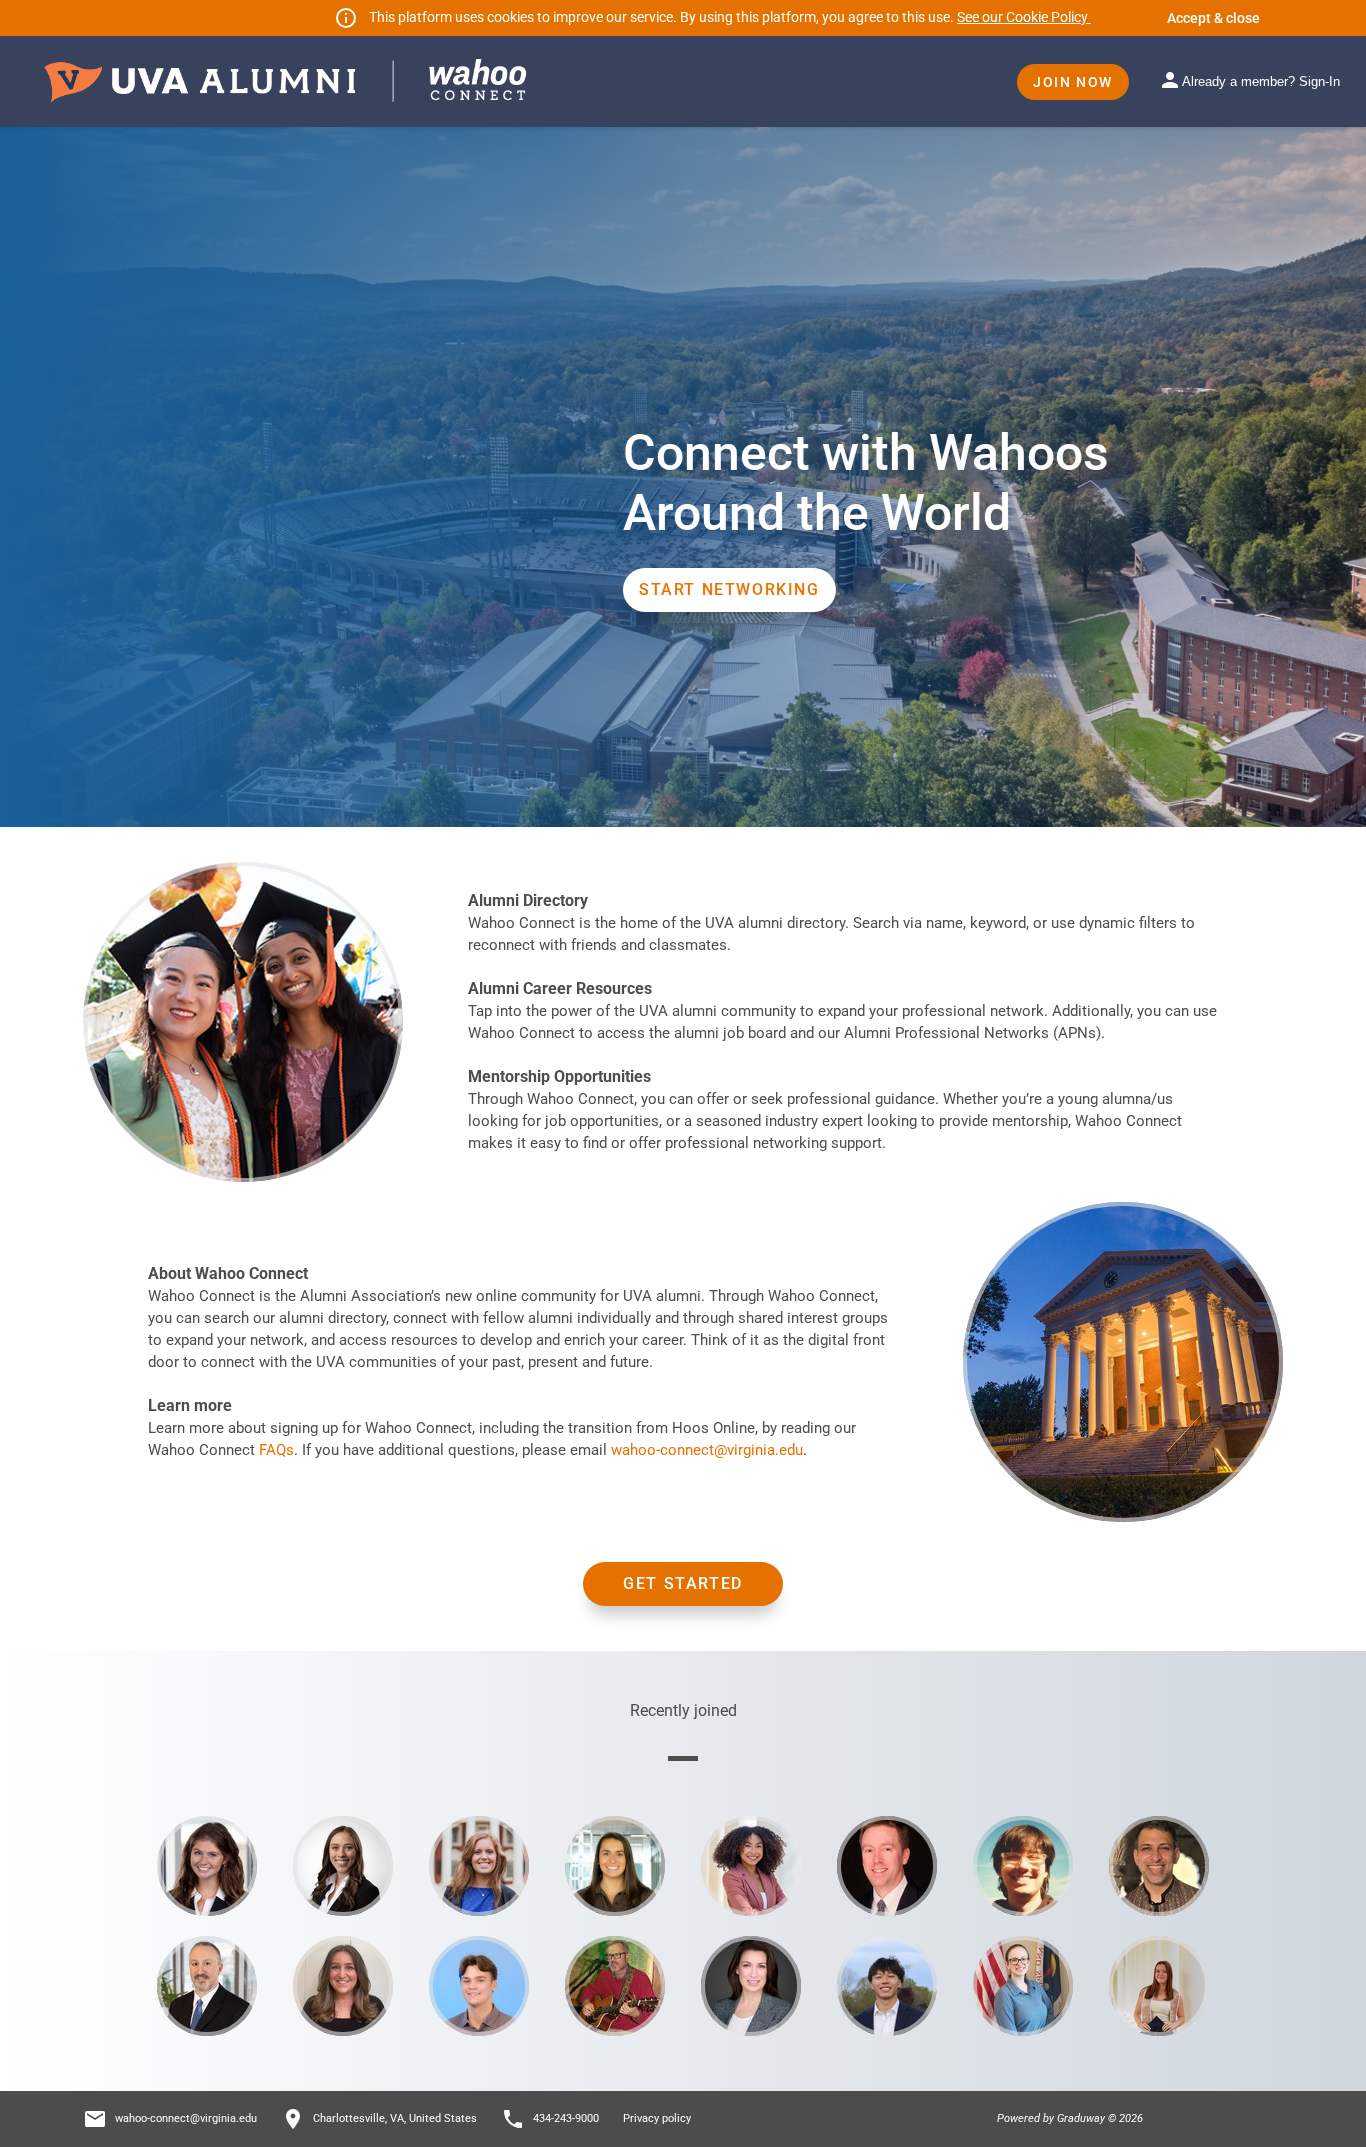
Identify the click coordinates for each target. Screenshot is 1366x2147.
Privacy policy (657, 2118)
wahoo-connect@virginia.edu (707, 1450)
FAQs (276, 1450)
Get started (683, 1583)
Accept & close (1213, 18)
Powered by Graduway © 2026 (1070, 2118)
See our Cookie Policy (1024, 17)
